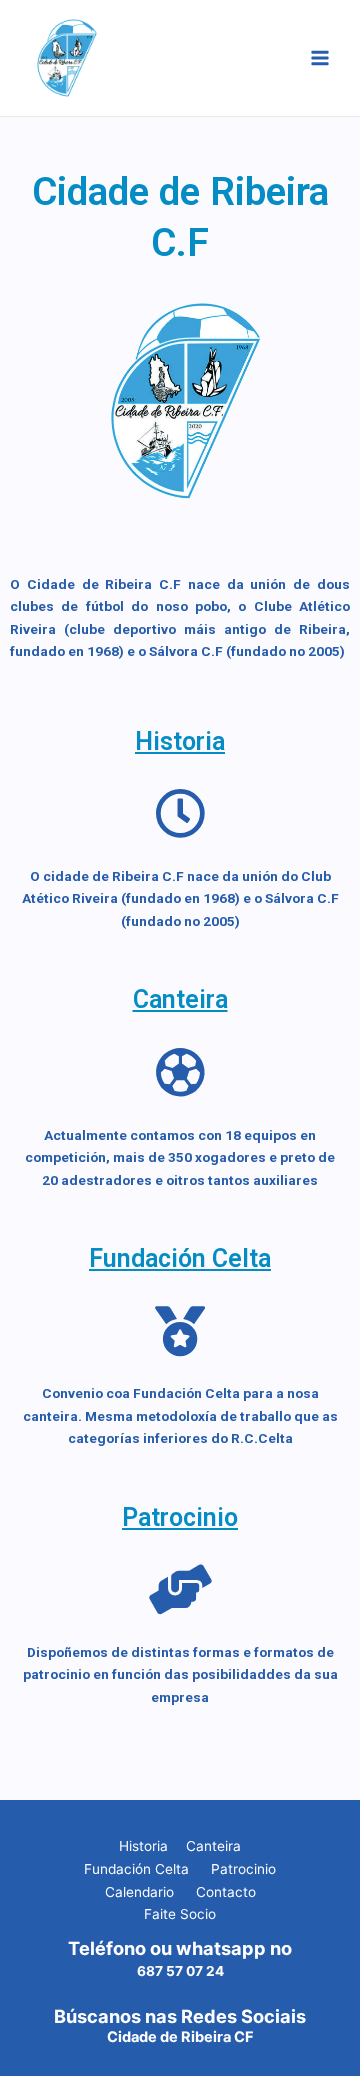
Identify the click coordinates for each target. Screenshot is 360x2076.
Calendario (139, 1892)
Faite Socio (180, 1914)
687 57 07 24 (180, 1971)
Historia (180, 741)
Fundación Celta (180, 1258)
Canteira (180, 999)
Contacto (226, 1892)
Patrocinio (180, 1517)
